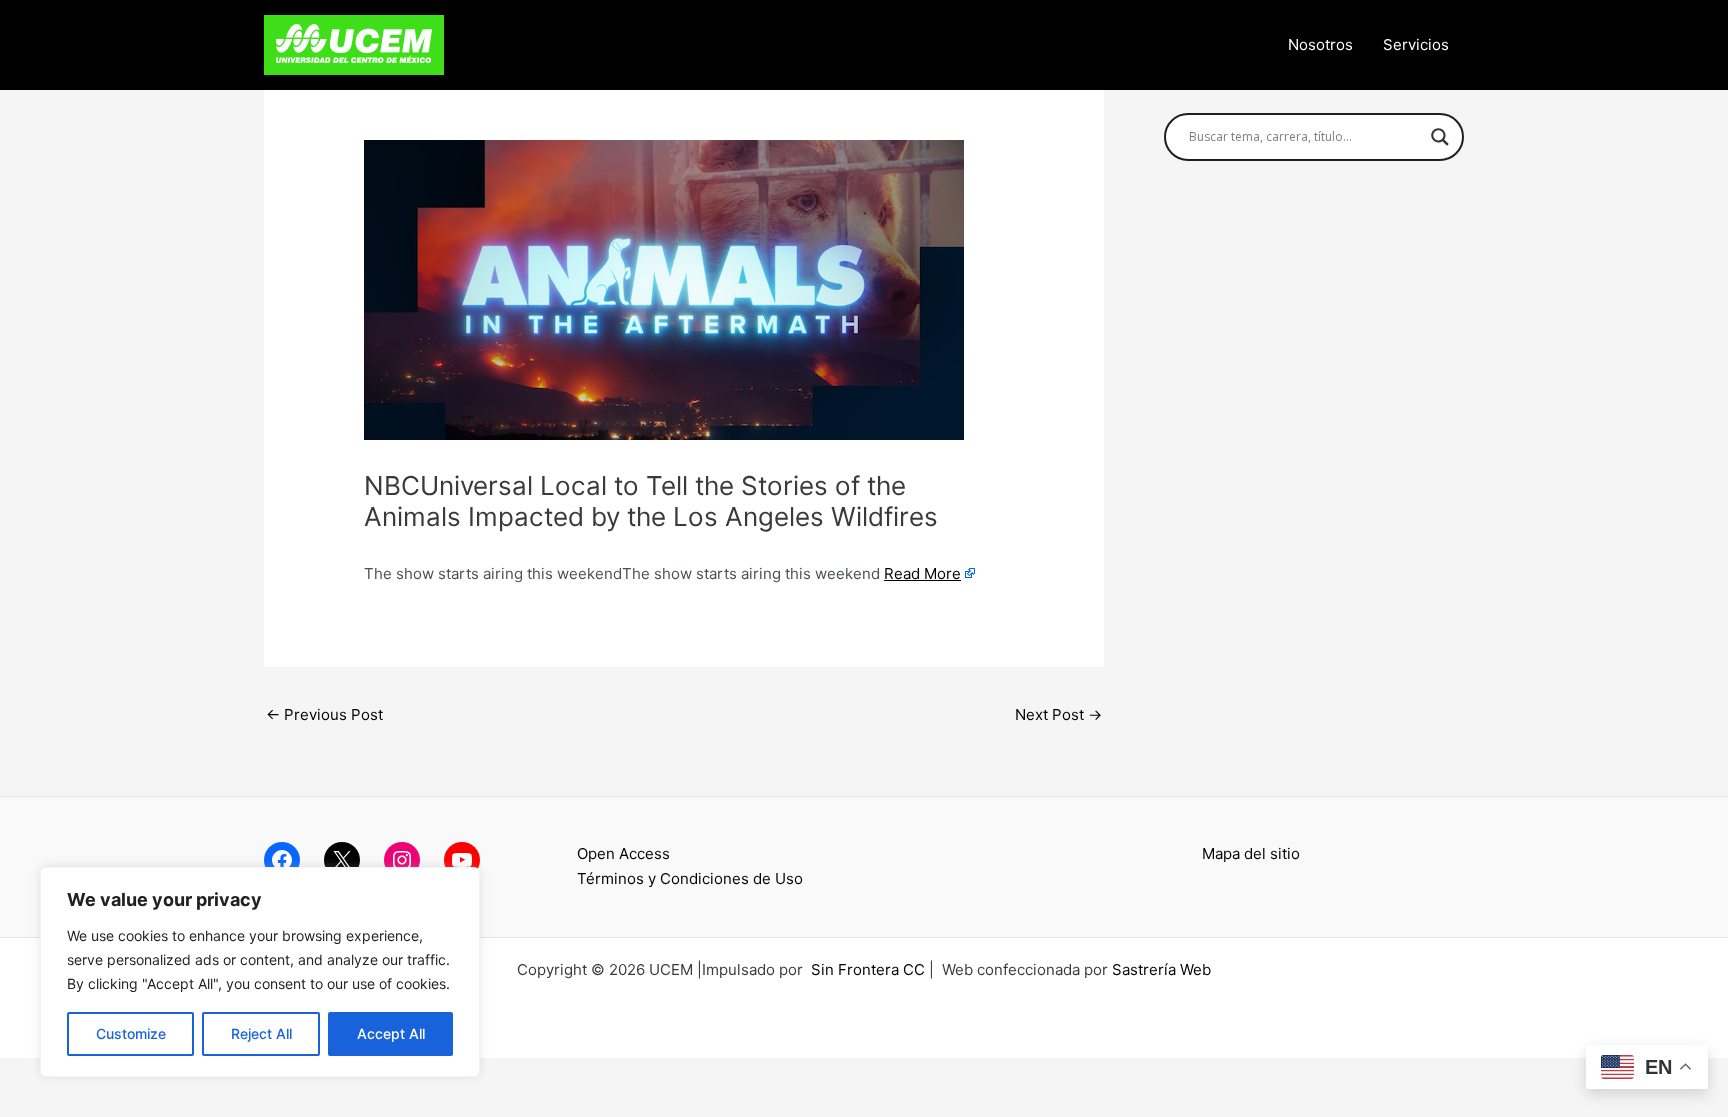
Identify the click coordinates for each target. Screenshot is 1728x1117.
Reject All (261, 1033)
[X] (342, 860)
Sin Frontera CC (868, 969)
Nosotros (1320, 44)
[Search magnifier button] (1440, 137)
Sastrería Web (1161, 969)
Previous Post (324, 714)
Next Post (1058, 714)
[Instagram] (402, 860)
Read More (922, 573)
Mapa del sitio (1251, 853)
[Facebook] (282, 860)
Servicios (1416, 44)
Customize (131, 1033)
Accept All (391, 1033)
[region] (260, 972)
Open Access (623, 853)
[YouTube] (462, 860)
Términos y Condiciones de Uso (690, 878)
